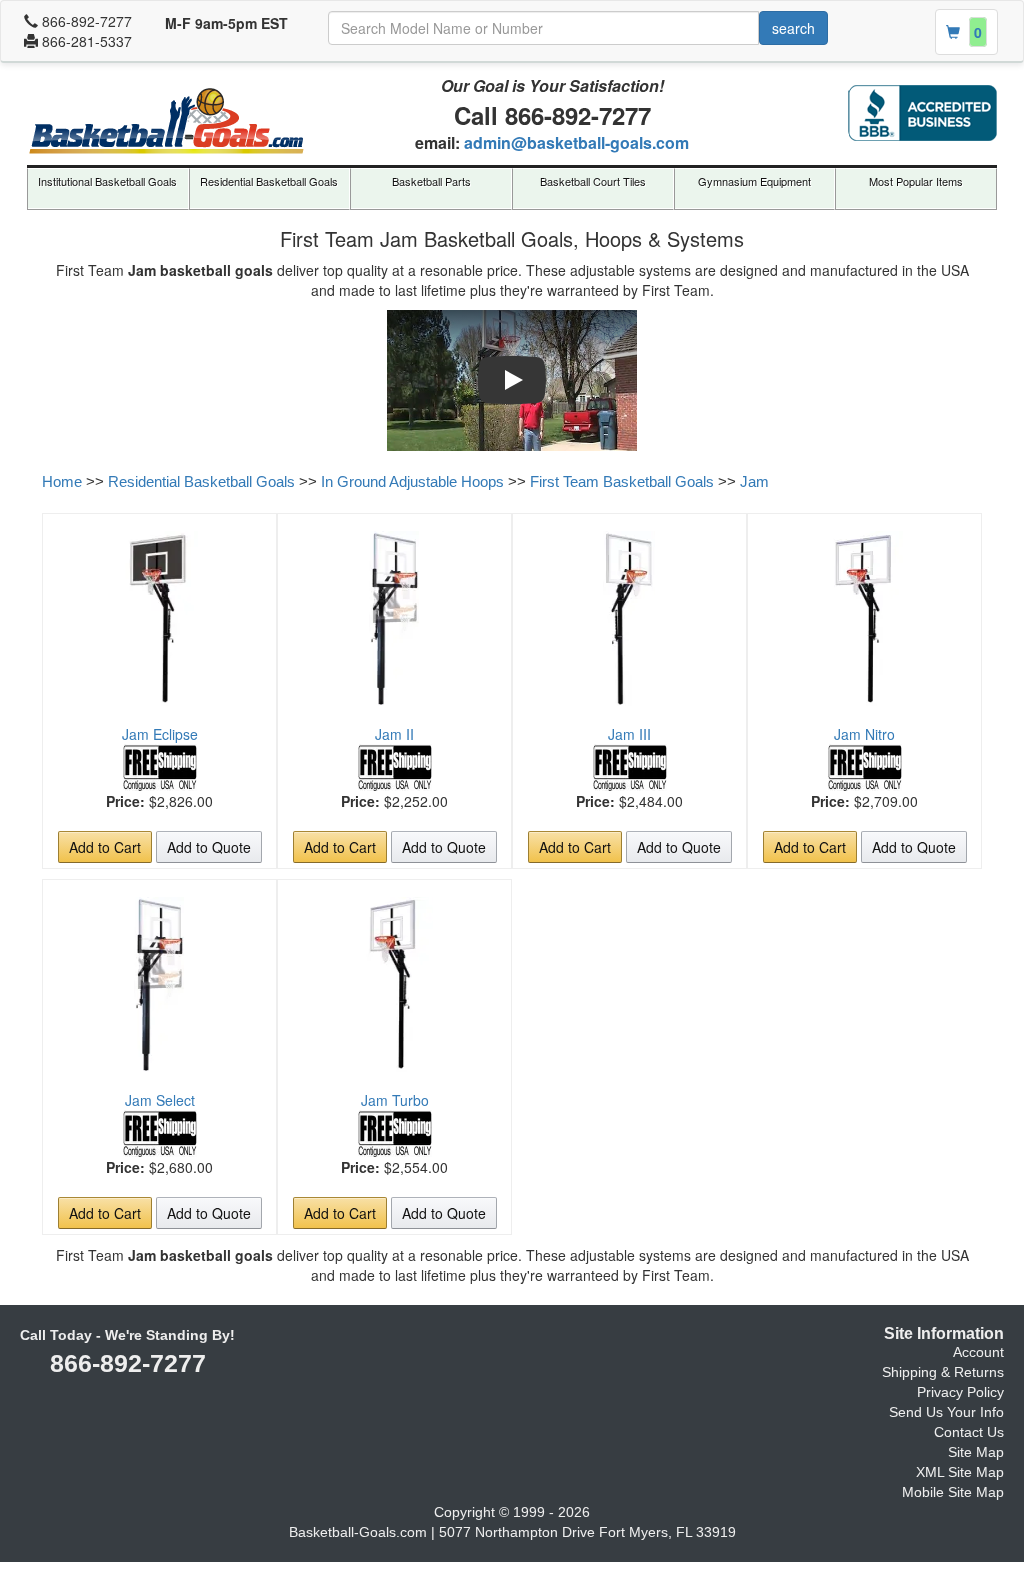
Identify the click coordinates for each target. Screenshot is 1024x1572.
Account (978, 1352)
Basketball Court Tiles (593, 181)
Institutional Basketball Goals (107, 181)
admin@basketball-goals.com (576, 142)
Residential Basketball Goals (269, 181)
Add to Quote (209, 847)
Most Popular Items (916, 181)
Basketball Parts (431, 181)
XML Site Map (960, 1472)
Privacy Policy (960, 1392)
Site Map (976, 1452)
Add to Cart (105, 847)
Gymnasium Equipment (754, 181)
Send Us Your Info (946, 1412)
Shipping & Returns (943, 1372)
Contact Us (969, 1432)
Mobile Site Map (953, 1492)
